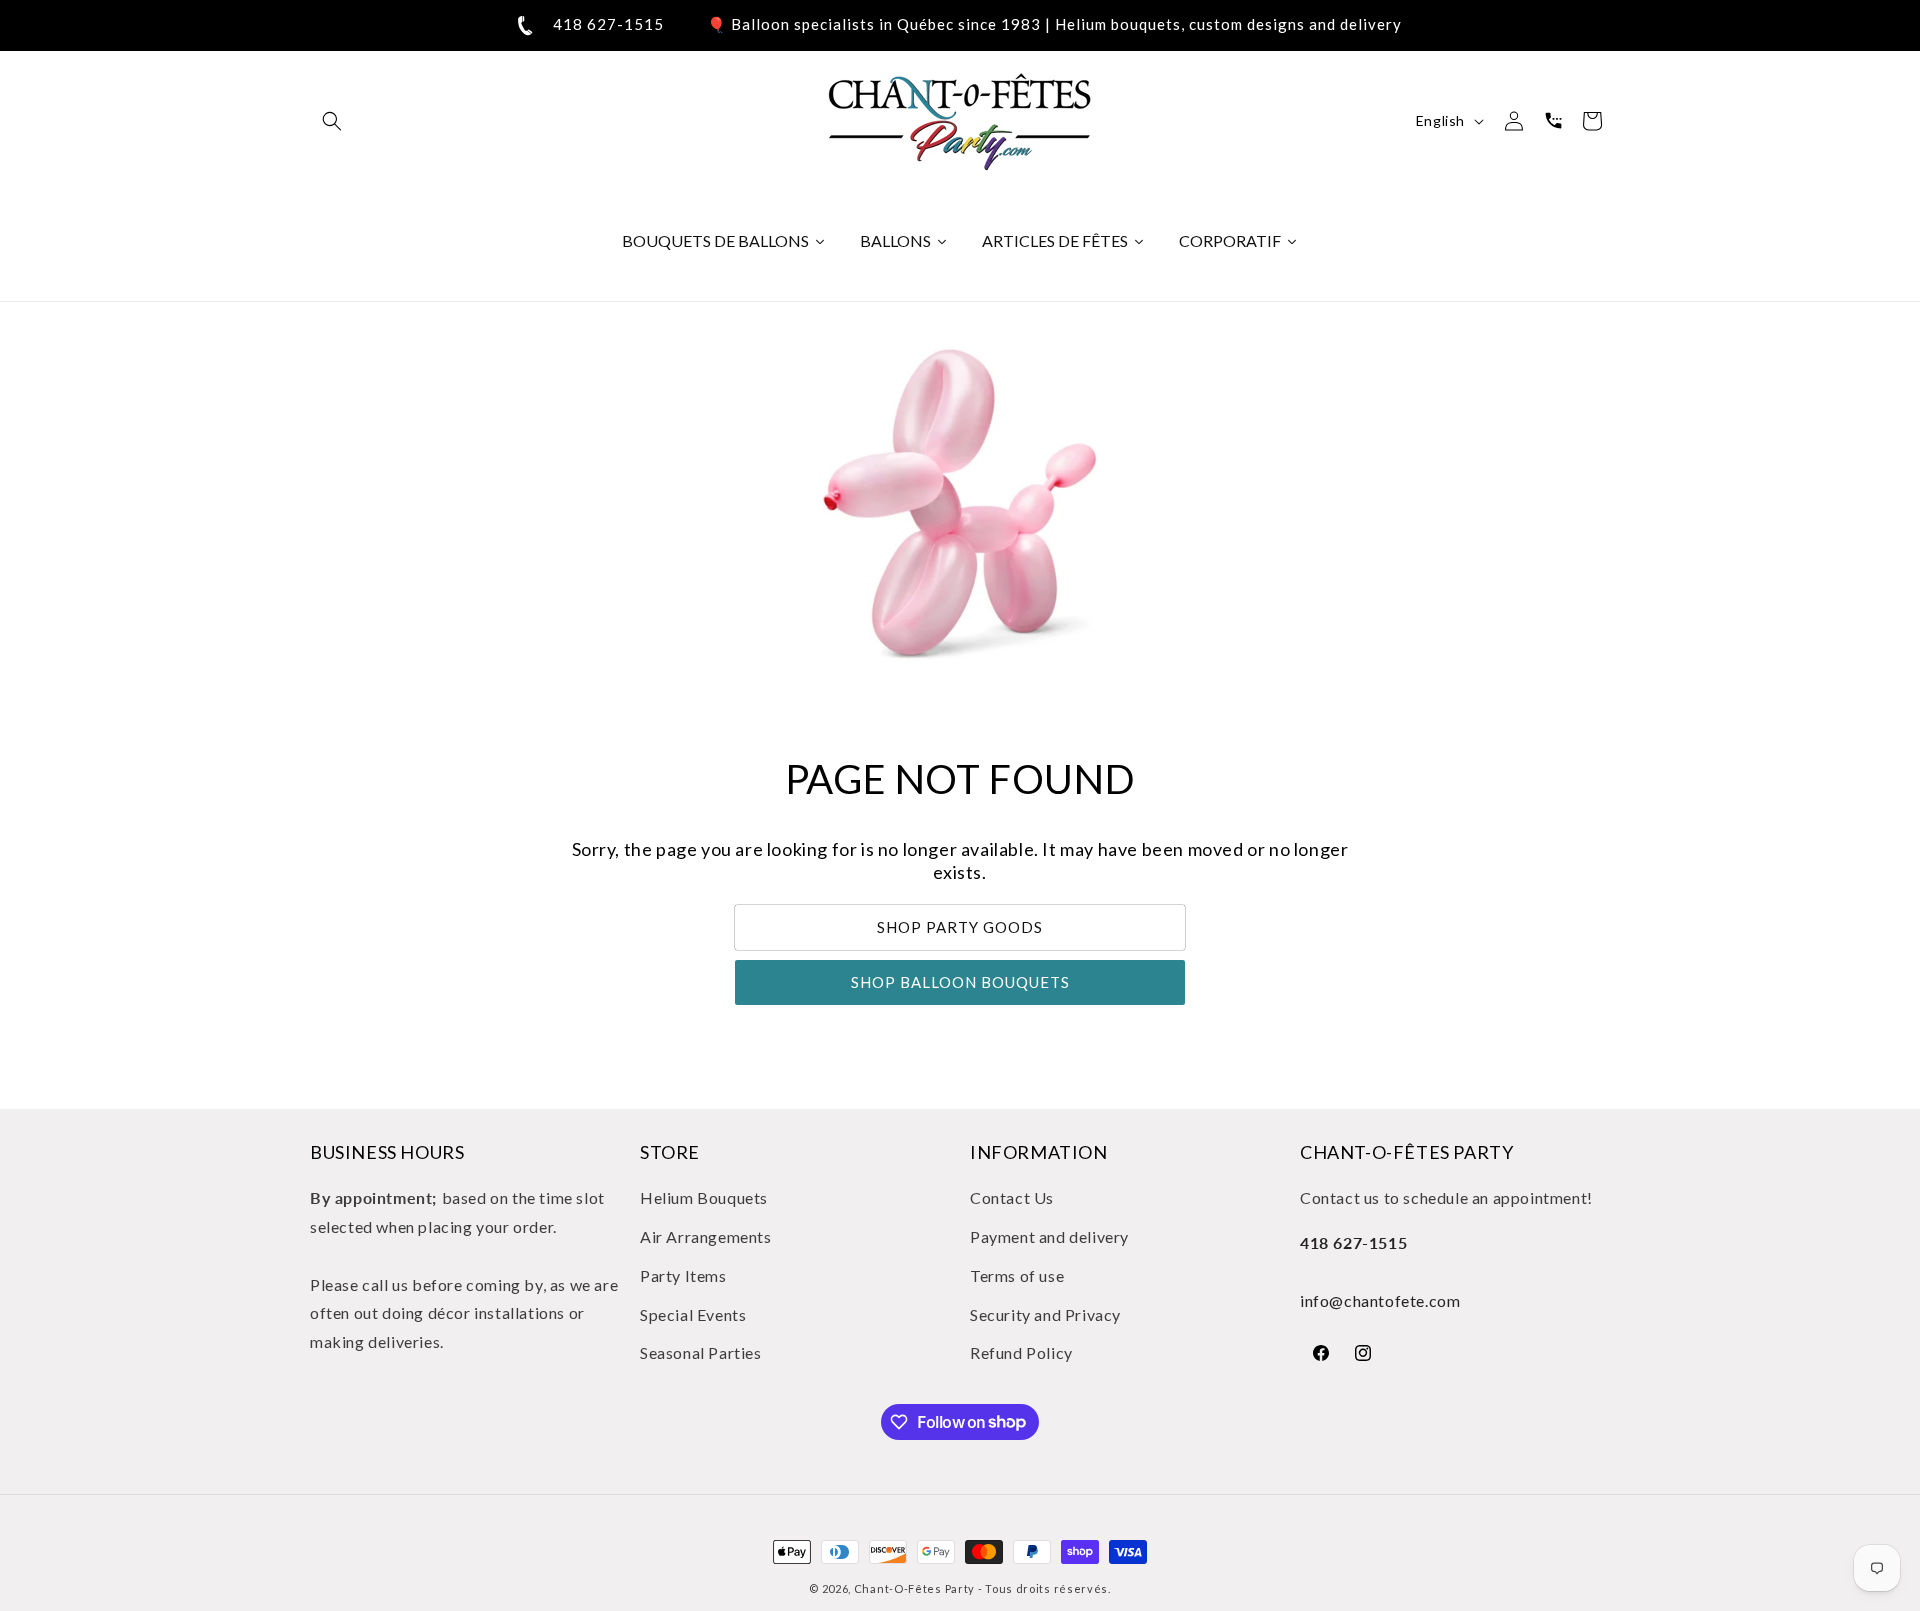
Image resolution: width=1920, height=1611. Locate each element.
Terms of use (1017, 1275)
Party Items (683, 1275)
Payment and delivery (1049, 1236)
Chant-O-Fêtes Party (914, 1588)
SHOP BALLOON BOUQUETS (960, 983)
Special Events (693, 1314)
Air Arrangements (706, 1236)
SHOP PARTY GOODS (960, 928)
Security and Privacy (1045, 1314)
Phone (1553, 121)
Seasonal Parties (701, 1353)
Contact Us (1012, 1197)
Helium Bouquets (704, 1197)
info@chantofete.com (1380, 1300)
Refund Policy (1021, 1353)
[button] (332, 121)
